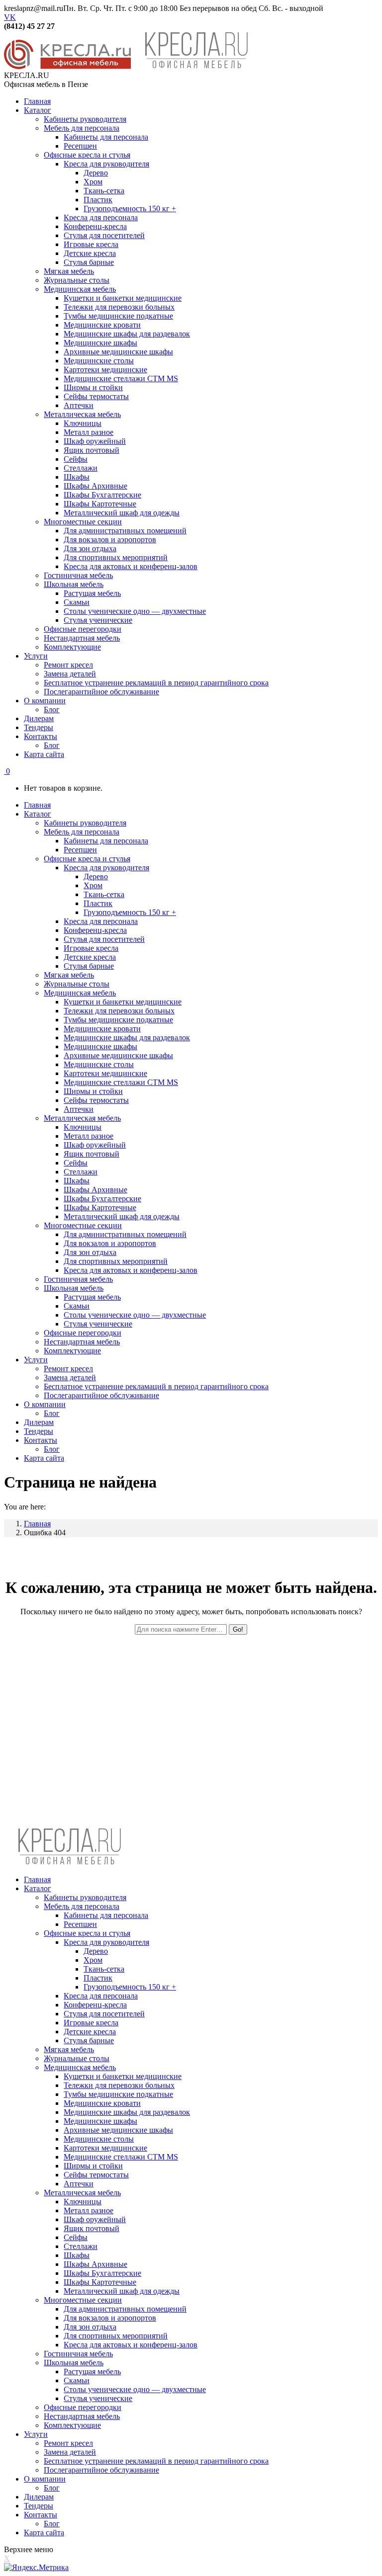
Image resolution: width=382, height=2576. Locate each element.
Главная (37, 1524)
